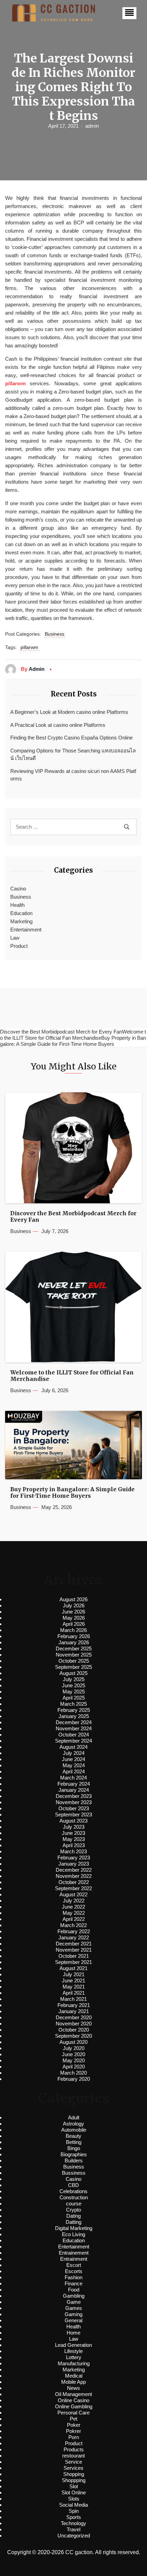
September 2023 (73, 1815)
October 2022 (74, 1882)
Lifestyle (73, 2351)
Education (21, 913)
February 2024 (74, 1784)
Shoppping (74, 2480)
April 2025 (74, 1698)
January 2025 (74, 1716)
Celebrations (73, 2191)
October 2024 (74, 1735)
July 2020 (74, 2048)
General (73, 2320)
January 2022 (74, 1937)
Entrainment (74, 2259)
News (73, 2388)
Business (55, 634)
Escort (74, 2265)
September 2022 (73, 1888)
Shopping (74, 2474)
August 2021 (73, 1968)
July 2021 (74, 1974)
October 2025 (74, 1661)
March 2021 (73, 1999)
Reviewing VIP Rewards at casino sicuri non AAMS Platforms (73, 775)
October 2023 (74, 1808)
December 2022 (74, 1870)
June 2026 (73, 1612)
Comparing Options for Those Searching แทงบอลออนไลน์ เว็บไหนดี (73, 754)
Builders (74, 2160)
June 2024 (73, 1759)
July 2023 (74, 1827)
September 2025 (73, 1667)
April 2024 (74, 1771)
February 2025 (74, 1710)
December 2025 (74, 1649)
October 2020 (74, 2030)
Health (17, 905)
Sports (74, 2517)
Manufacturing (74, 2363)
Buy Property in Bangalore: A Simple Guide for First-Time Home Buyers (72, 1493)
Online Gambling (74, 2406)
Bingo (74, 2148)
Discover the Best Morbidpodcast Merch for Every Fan (73, 1217)
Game (74, 2302)
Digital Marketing (74, 2228)
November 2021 (74, 1950)
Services (73, 2468)
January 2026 (74, 1642)
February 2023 (74, 1858)
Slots (74, 2499)
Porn (74, 2437)
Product (19, 946)
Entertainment (26, 930)
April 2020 (74, 2067)
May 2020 (74, 2060)
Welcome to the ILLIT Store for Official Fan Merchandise (72, 1376)
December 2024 (74, 1722)
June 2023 (73, 1833)
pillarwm (29, 647)
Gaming (73, 2314)
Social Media (73, 2505)
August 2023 (73, 1821)
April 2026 (74, 1624)
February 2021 (74, 2005)
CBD (73, 2185)
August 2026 (73, 1599)
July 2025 (74, 1679)
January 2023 (74, 1864)
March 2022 (73, 1925)
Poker (74, 2425)
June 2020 (73, 2054)
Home (73, 2333)
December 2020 (74, 2017)
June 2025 (73, 1685)
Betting (74, 2142)
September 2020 (73, 2036)
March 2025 (73, 1704)
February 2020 (74, 2079)
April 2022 (74, 1919)
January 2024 (74, 1790)
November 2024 (74, 1728)
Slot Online (74, 2492)
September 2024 (73, 1741)
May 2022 (74, 1913)
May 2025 (74, 1692)
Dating (73, 2216)
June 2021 (73, 1981)
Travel (73, 2529)
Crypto (73, 2210)
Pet (73, 2419)
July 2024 (74, 1753)
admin (92, 126)
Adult (74, 2117)
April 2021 (74, 1993)
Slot (74, 2486)
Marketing (21, 921)
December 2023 (74, 1796)
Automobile (74, 2130)
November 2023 (74, 1802)
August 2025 (73, 1673)
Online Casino (73, 2400)
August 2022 (73, 1894)
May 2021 (74, 1987)
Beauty (73, 2136)
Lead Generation (73, 2345)
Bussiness (74, 2173)
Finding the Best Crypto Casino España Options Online (71, 738)
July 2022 (74, 1901)
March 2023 (73, 1851)
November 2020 (74, 2024)
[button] (129, 13)
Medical (74, 2376)
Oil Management (73, 2394)
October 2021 (74, 1956)
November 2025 (74, 1655)
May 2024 (74, 1765)
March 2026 (73, 1630)
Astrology (73, 2124)
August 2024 (73, 1747)
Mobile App (73, 2382)
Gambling (74, 2296)
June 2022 (73, 1907)
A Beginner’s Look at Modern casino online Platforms (69, 712)
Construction (74, 2197)
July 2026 (74, 1605)
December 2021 (74, 1944)
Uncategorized (74, 2536)
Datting (73, 2222)
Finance (73, 2283)
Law (15, 938)
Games (74, 2308)
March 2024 (73, 1778)
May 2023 (74, 1839)
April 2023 (74, 1845)
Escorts (74, 2271)
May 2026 (74, 1618)
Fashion (73, 2277)
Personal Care (73, 2413)
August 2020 (73, 2042)
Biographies (74, 2154)
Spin (74, 2511)
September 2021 (73, 1962)
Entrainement (74, 2253)
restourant (73, 2456)
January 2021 (74, 2011)
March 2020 (73, 2073)
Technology (73, 2523)
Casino (18, 889)
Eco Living (73, 2234)
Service (73, 2462)
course (74, 2204)
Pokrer (73, 2431)
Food (74, 2290)
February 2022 (74, 1931)
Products (74, 2449)
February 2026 (74, 1636)
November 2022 (74, 1876)
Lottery (74, 2357)
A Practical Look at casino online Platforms (58, 725)
